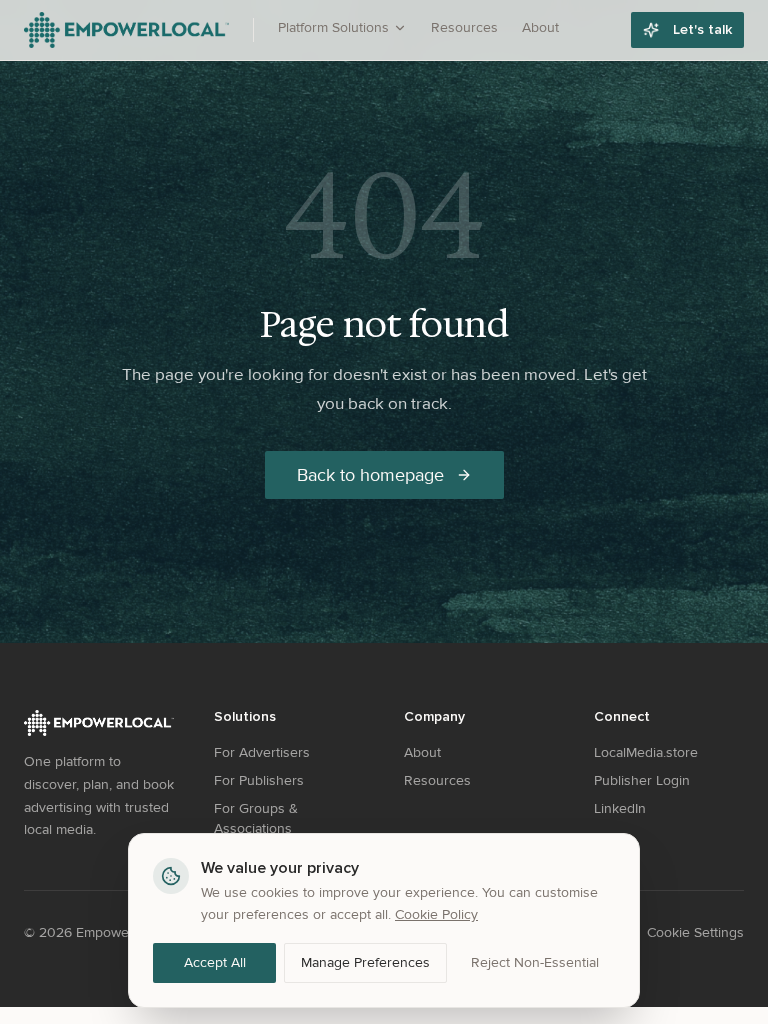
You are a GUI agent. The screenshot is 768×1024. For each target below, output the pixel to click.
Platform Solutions (333, 27)
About (540, 27)
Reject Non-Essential (535, 962)
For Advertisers (262, 752)
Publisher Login (642, 780)
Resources (464, 27)
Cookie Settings (695, 932)
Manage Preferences (365, 962)
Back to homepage (370, 475)
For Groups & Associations (256, 818)
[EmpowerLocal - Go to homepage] (126, 30)
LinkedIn (620, 808)
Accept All (215, 962)
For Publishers (259, 780)
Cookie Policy (436, 914)
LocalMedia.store (646, 752)
